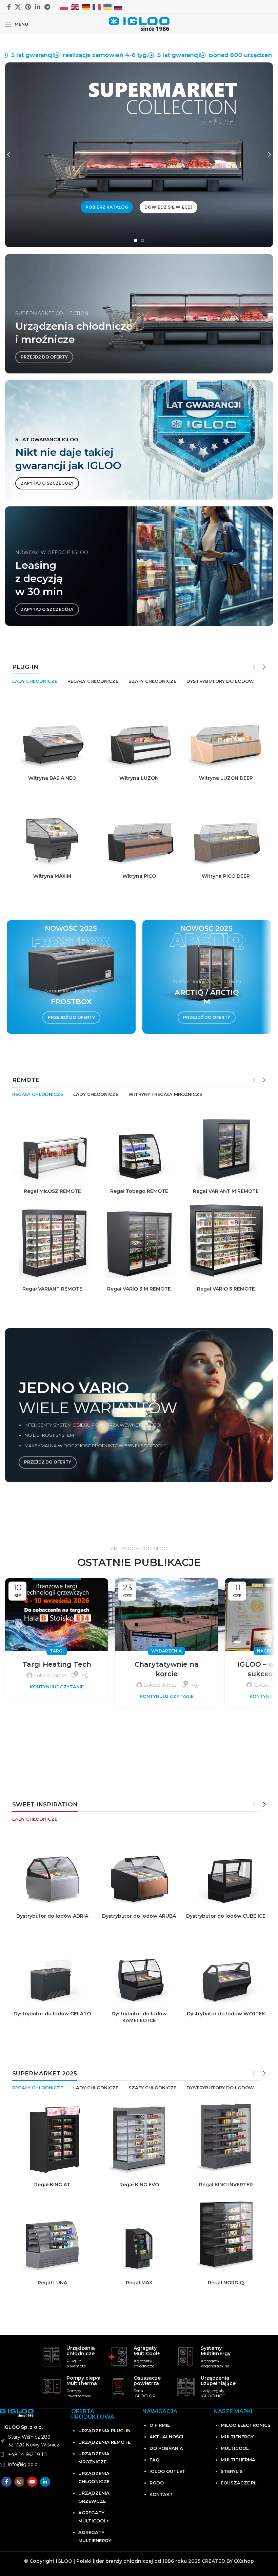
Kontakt (161, 2494)
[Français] (97, 6)
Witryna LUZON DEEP (226, 778)
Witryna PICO (139, 876)
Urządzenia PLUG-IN (104, 2430)
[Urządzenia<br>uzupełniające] (186, 2387)
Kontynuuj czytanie (57, 1687)
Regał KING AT (52, 2185)
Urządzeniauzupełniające (218, 2381)
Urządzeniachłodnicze (81, 2351)
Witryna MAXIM (52, 876)
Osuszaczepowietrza (147, 2381)
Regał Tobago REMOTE (139, 1191)
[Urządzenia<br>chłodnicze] (51, 2357)
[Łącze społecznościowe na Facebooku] (9, 7)
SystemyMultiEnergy (216, 2351)
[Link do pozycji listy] (32, 2455)
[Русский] (119, 6)
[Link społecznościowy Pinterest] (28, 7)
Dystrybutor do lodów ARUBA (139, 1916)
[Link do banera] (139, 440)
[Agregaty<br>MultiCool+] (118, 2357)
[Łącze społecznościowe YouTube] (32, 2482)
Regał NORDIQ (226, 2283)
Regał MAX (139, 2283)
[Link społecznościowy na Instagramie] (19, 2482)
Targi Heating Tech (57, 1664)
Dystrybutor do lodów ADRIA (52, 1916)
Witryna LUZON (139, 778)
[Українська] (108, 6)
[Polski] (64, 6)
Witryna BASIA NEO (52, 778)
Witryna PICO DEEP (226, 876)
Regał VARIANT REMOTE (52, 1289)
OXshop (244, 2561)
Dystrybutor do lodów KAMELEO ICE (139, 2017)
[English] (75, 6)
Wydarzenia (166, 1651)
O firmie (160, 2425)
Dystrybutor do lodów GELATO (52, 2014)
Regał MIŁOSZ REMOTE (52, 1191)
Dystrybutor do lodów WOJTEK (226, 2014)
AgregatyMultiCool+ (147, 2351)
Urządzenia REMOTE (104, 2442)
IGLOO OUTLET (167, 2471)
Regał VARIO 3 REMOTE (226, 1289)
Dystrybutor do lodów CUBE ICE (226, 1916)
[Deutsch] (86, 6)
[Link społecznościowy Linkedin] (38, 7)
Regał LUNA (52, 2283)
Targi (57, 1651)
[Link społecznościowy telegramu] (47, 7)
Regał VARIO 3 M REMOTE (139, 1289)
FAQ (154, 2460)
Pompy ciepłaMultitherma (84, 2381)
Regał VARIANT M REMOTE (226, 1191)
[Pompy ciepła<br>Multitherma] (51, 2387)
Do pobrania (166, 2448)
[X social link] (18, 7)
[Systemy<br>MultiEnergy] (186, 2357)
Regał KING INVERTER (226, 2185)
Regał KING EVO (139, 2185)
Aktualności (166, 2437)
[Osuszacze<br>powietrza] (118, 2387)
